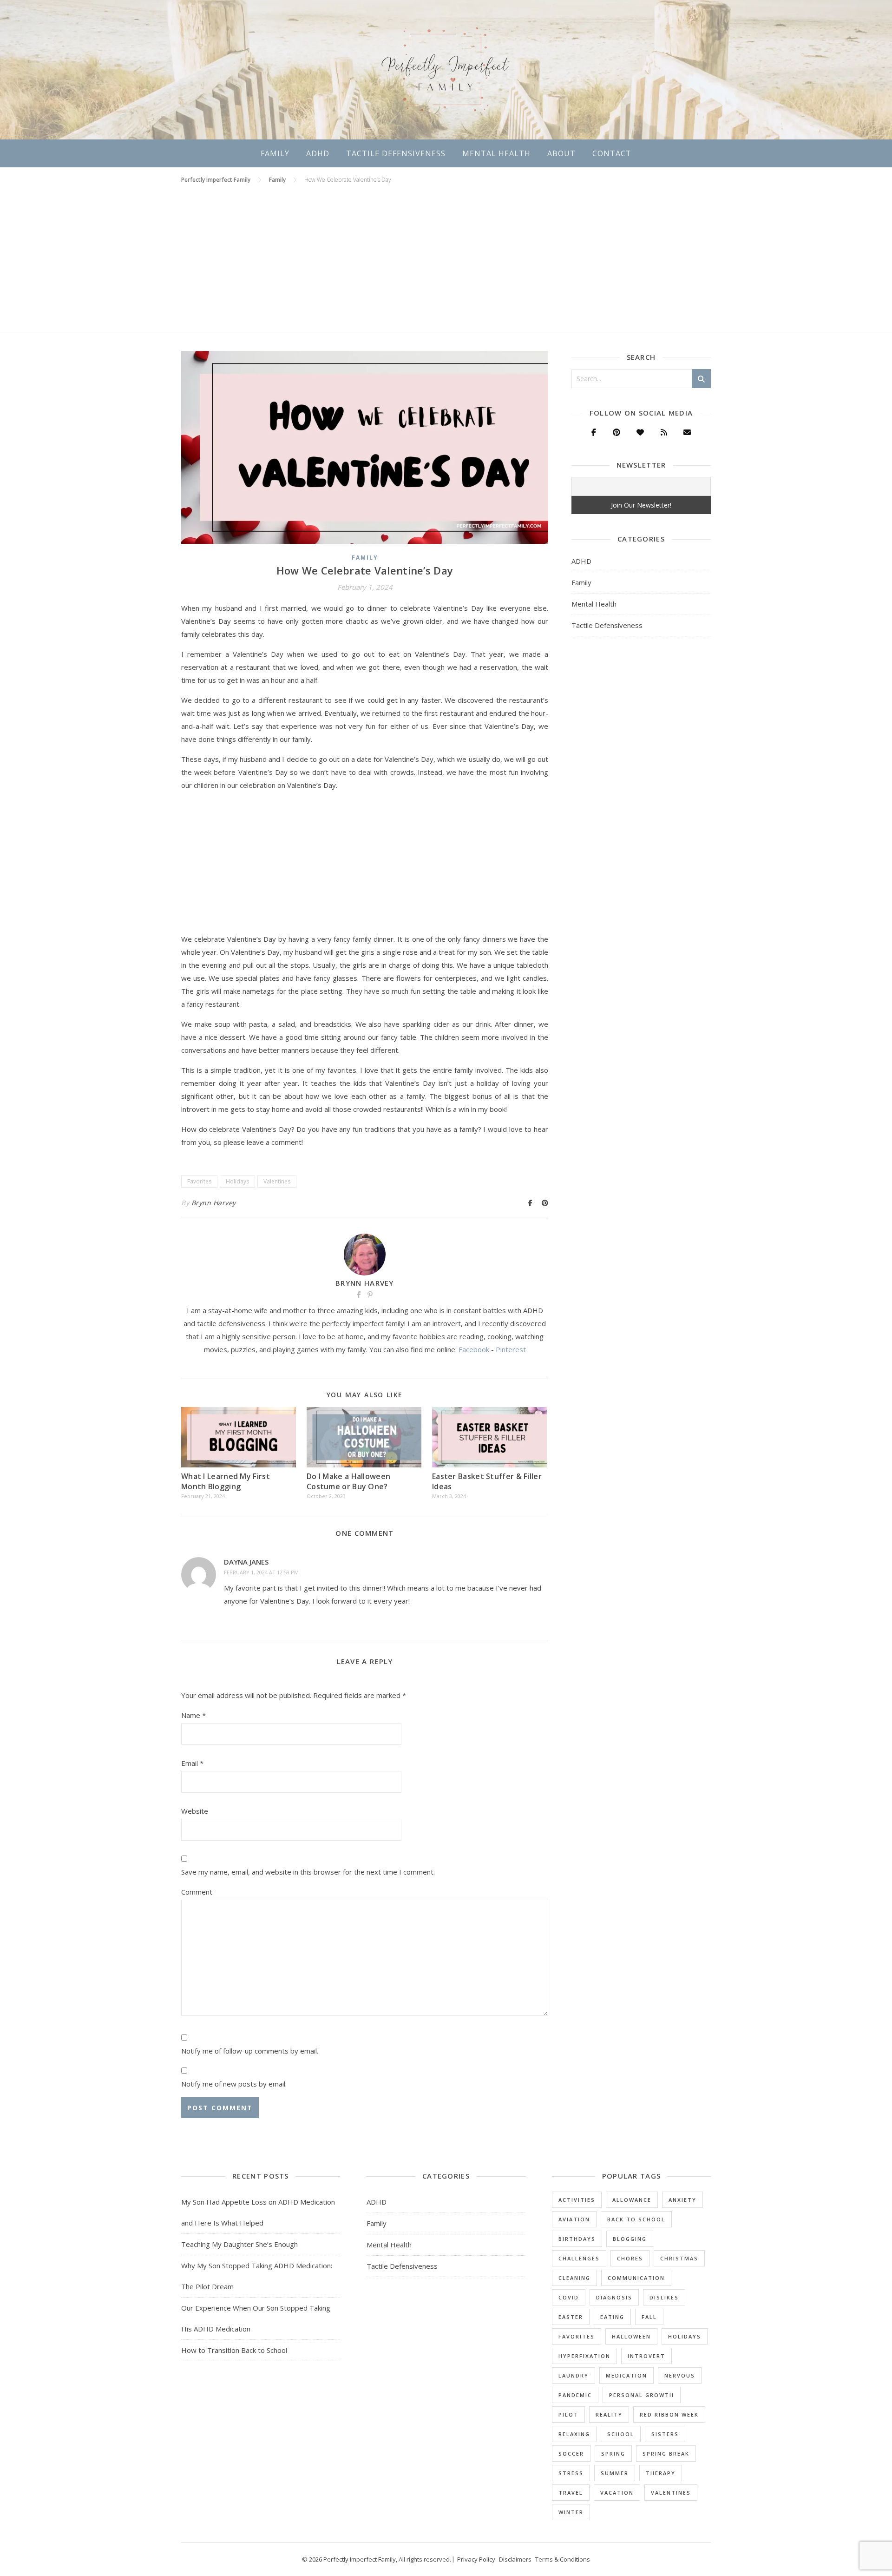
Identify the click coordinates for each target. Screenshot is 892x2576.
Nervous (680, 2375)
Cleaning (574, 2278)
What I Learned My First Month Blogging (226, 1481)
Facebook (474, 1349)
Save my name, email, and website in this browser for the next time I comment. (308, 1872)
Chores (630, 2258)
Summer (615, 2473)
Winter (571, 2512)
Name (193, 1715)
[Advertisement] (446, 262)
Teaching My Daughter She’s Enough (239, 2244)
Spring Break (666, 2454)
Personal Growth (642, 2395)
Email (192, 1763)
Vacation (617, 2493)
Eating (612, 2317)
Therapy (661, 2473)
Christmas (679, 2258)
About (561, 153)
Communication (636, 2278)
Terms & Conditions (563, 2559)
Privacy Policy (476, 2559)
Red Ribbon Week (669, 2414)
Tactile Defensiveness (396, 153)
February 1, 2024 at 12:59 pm (261, 1572)
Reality (609, 2414)
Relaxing (574, 2434)
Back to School (636, 2219)
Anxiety (682, 2200)
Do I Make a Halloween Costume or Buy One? (348, 1481)
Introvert (646, 2356)
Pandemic (575, 2395)
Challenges (579, 2258)
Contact (612, 153)
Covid (569, 2297)
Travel (571, 2493)
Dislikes (664, 2297)
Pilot (568, 2414)
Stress (571, 2473)
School (621, 2434)
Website (195, 1811)
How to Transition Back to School (234, 2350)
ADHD (318, 153)
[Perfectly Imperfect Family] (446, 70)
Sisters (665, 2434)
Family (275, 153)
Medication (626, 2375)
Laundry (574, 2375)
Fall (649, 2317)
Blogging (630, 2239)
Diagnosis (614, 2297)
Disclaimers (515, 2559)
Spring (613, 2454)
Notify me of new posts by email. (234, 2084)
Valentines (277, 1181)
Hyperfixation (584, 2356)
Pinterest (511, 1349)
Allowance (632, 2200)
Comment (197, 1892)
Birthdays (577, 2239)
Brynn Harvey (214, 1203)
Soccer (571, 2454)
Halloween (631, 2336)
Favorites (199, 1181)
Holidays (237, 1181)
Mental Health (496, 153)
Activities (577, 2200)
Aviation (574, 2219)
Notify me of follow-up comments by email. (250, 2051)
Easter (571, 2317)
